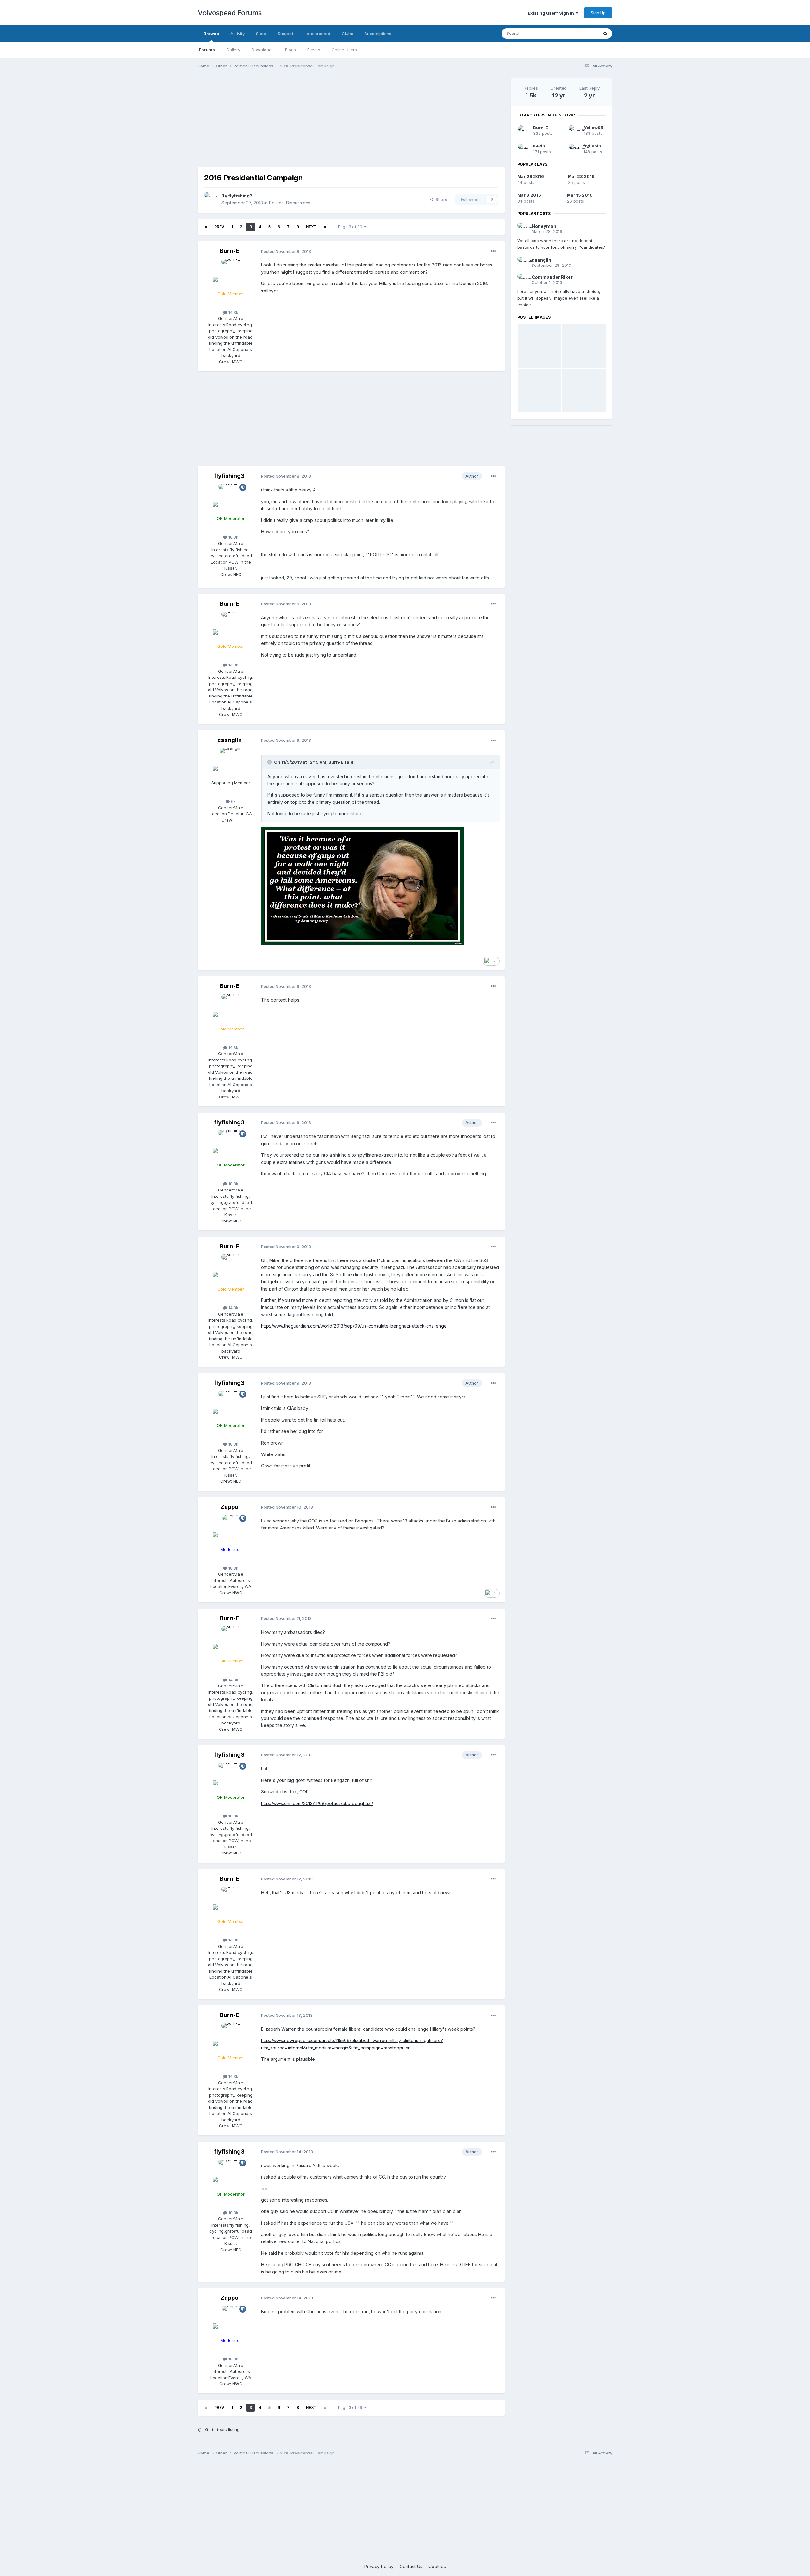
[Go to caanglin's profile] (231, 762)
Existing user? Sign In (552, 13)
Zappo (229, 1507)
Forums (207, 50)
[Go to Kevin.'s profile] (523, 149)
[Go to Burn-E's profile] (231, 273)
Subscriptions (378, 34)
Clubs (347, 34)
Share (440, 199)
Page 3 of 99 (351, 227)
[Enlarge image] (362, 886)
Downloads (263, 50)
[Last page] (325, 227)
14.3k (233, 312)
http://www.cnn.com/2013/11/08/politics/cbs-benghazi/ (317, 1803)
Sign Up (598, 13)
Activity (237, 34)
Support (286, 34)
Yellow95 (594, 128)
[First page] (206, 227)
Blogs (290, 50)
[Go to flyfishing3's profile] (211, 199)
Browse (211, 34)
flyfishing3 (240, 196)
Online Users (344, 50)
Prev (219, 227)
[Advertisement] (351, 123)
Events (314, 50)
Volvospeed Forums (230, 13)
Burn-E (230, 251)
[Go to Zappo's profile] (231, 1529)
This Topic (580, 33)
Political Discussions (290, 203)
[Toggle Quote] (270, 762)
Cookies (437, 2566)
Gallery (233, 50)
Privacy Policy (379, 2566)
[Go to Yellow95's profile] (574, 131)
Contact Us (411, 2566)
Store (261, 34)
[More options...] (493, 251)
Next (311, 227)
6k (233, 801)
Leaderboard (318, 34)
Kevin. (540, 146)
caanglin (230, 740)
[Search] (605, 34)
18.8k (233, 537)
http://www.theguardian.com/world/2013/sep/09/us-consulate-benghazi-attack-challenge (354, 1326)
